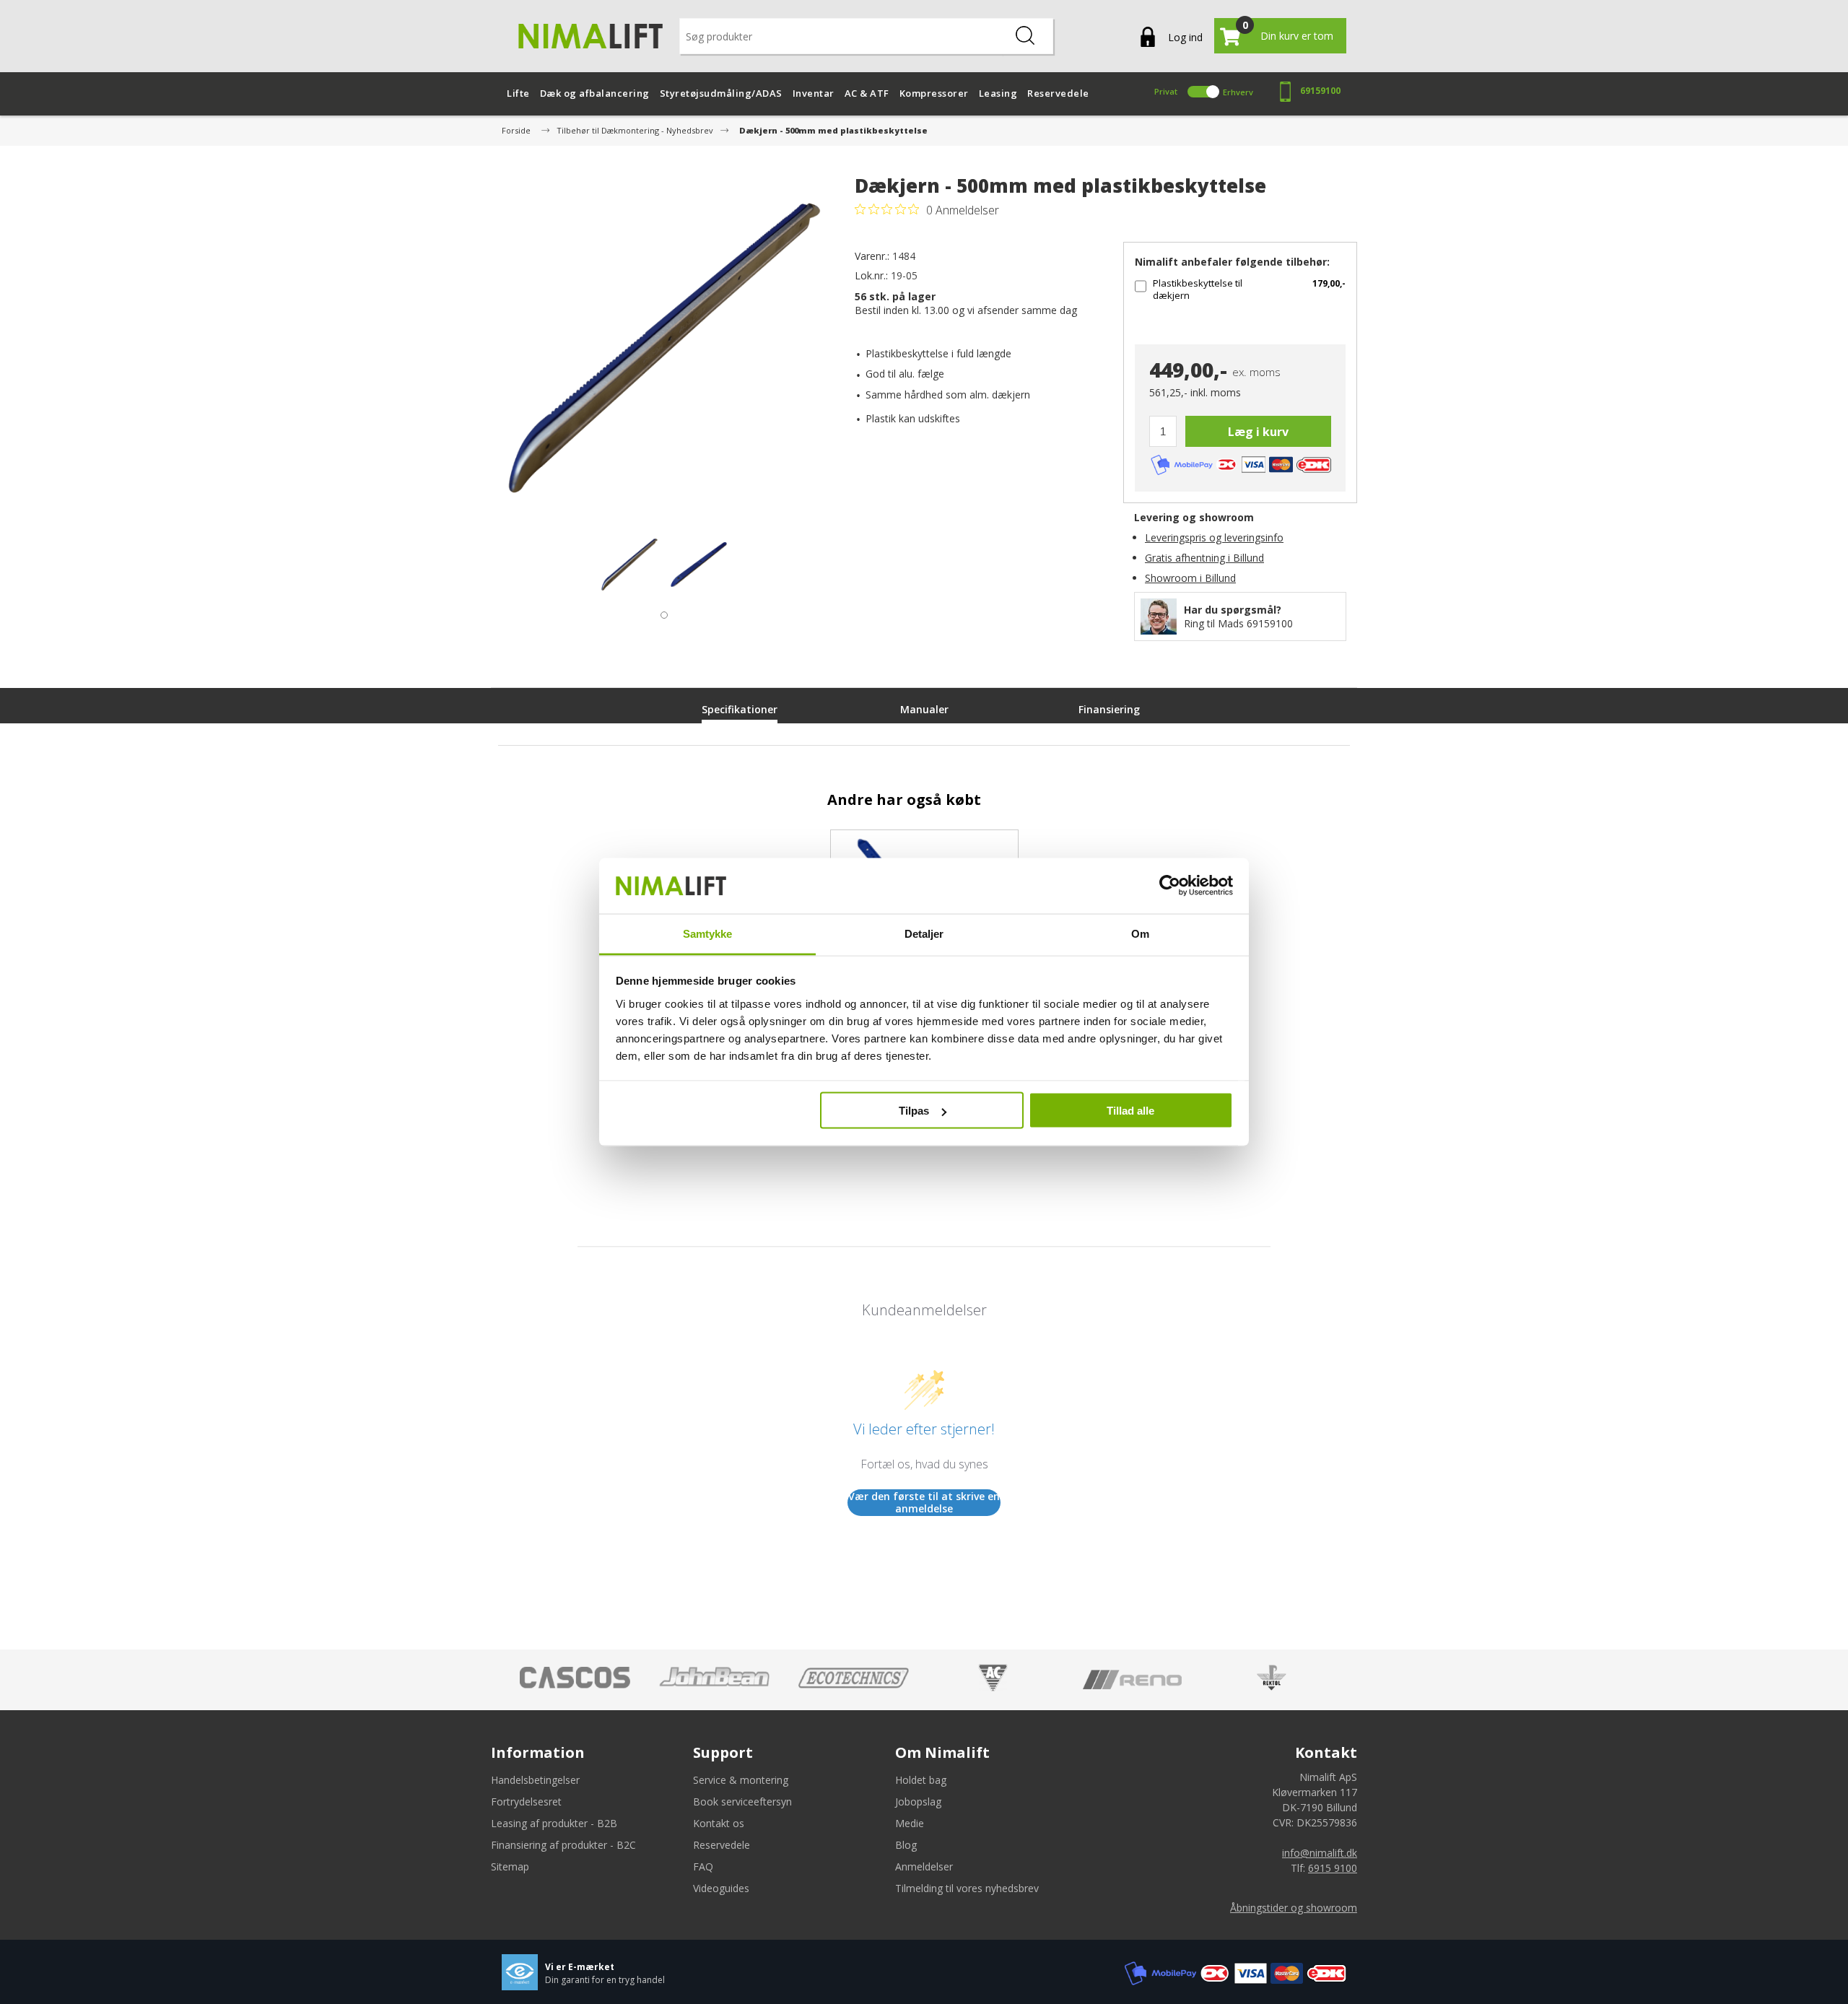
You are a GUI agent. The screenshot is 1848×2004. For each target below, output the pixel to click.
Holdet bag (921, 1780)
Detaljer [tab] (924, 933)
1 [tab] (661, 611)
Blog (906, 1845)
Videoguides (721, 1888)
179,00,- (1329, 283)
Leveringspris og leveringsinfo (1214, 537)
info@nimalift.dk (1320, 1853)
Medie (910, 1823)
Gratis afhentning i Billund (1204, 558)
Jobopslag (918, 1802)
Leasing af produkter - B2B (554, 1823)
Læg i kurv (1258, 432)
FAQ (703, 1866)
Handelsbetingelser (535, 1780)
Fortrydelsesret (526, 1802)
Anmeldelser (924, 1866)
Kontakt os (719, 1823)
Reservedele (722, 1845)
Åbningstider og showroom (1294, 1908)
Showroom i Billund (1190, 578)
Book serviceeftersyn (742, 1802)
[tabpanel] (629, 565)
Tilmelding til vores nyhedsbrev (967, 1888)
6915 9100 (1333, 1868)
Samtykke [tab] (708, 933)
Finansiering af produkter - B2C (563, 1845)
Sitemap (510, 1866)
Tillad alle (1130, 1111)
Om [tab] (1140, 933)
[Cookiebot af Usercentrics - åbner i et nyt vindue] (1170, 886)
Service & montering (741, 1780)
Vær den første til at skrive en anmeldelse (924, 1503)
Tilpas (914, 1111)
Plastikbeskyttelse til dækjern (1198, 289)
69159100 (1320, 91)
